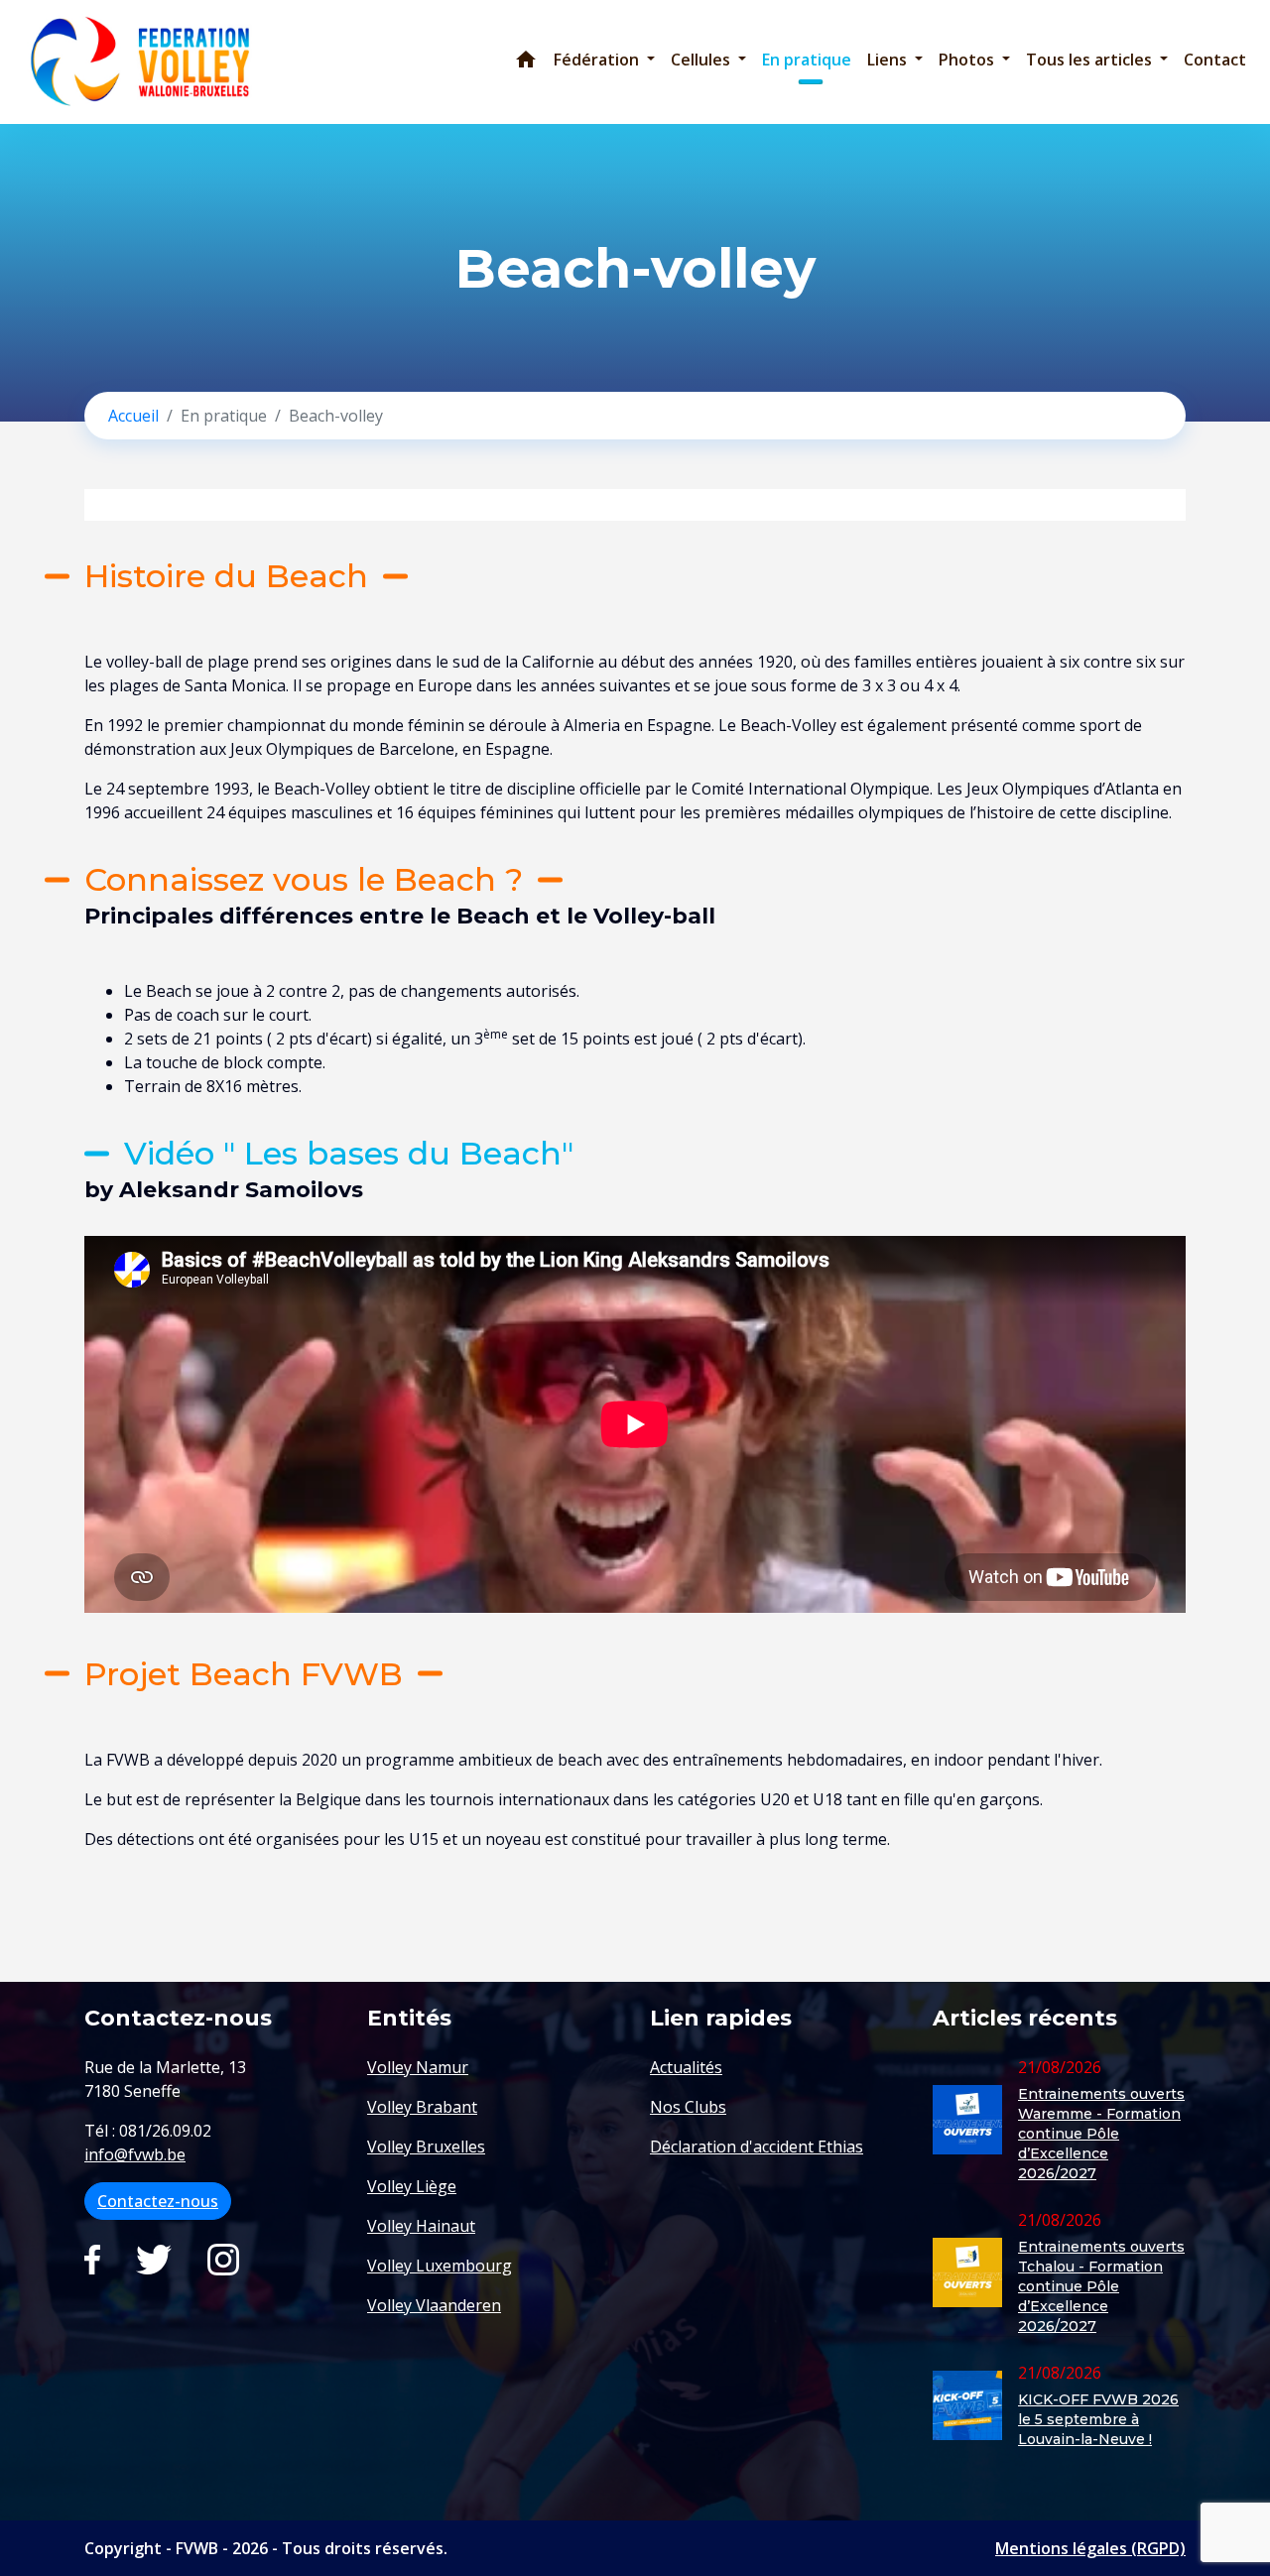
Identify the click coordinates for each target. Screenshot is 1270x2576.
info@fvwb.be (135, 2154)
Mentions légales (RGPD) (1090, 2548)
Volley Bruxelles (426, 2147)
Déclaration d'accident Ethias (757, 2147)
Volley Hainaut (421, 2226)
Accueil (133, 416)
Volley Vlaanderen (434, 2305)
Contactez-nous (158, 2201)
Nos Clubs (688, 2107)
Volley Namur (418, 2067)
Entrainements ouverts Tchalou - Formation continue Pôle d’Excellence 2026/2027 (1101, 2286)
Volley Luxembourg (440, 2266)
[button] (604, 60)
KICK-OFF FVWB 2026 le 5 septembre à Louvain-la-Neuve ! (1098, 2419)
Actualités (686, 2067)
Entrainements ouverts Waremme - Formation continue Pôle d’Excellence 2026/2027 (1101, 2134)
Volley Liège (412, 2186)
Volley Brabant (422, 2107)
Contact (1215, 60)
